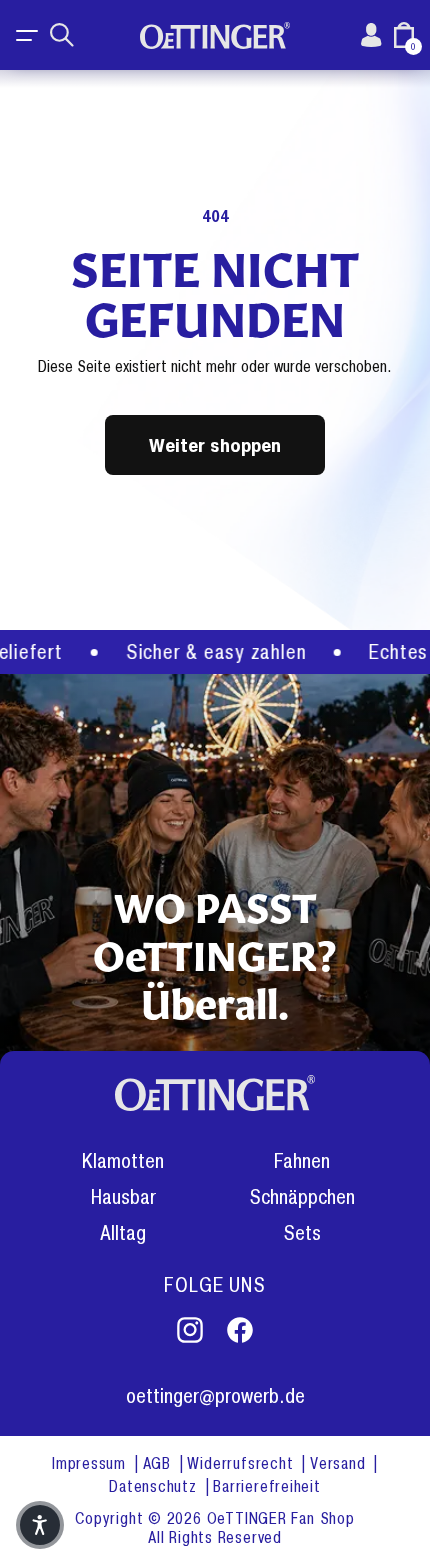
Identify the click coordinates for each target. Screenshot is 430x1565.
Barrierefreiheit (266, 1486)
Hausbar (123, 1197)
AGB (159, 1463)
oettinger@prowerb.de (215, 1396)
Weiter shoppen (215, 444)
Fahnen (302, 1161)
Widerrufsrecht (242, 1463)
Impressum (91, 1463)
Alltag (123, 1233)
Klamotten (123, 1161)
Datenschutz (155, 1486)
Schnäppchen (302, 1197)
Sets (302, 1233)
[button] (28, 35)
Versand (340, 1463)
